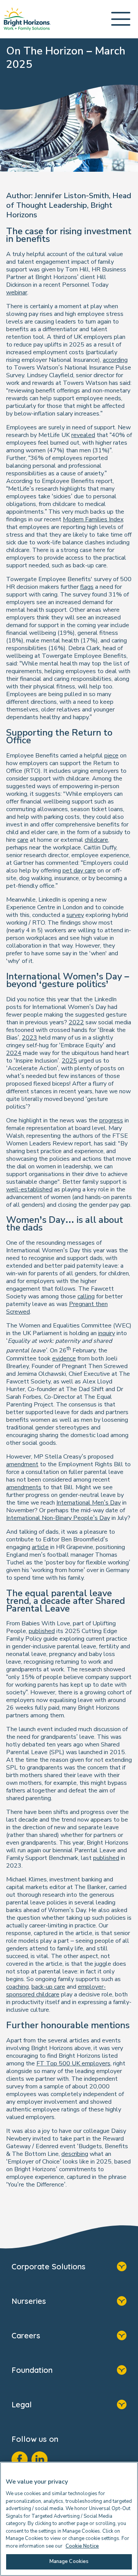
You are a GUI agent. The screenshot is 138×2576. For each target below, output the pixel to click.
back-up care (48, 1987)
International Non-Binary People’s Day (58, 1518)
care (23, 840)
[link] (27, 19)
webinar (17, 292)
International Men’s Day (89, 1503)
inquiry (107, 1333)
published (42, 1631)
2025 (69, 1061)
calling (86, 1296)
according (115, 360)
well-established (29, 1189)
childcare (96, 840)
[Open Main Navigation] (121, 19)
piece (111, 756)
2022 (76, 1022)
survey (75, 915)
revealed (83, 435)
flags (87, 587)
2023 (30, 1038)
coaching (17, 1987)
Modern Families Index (93, 519)
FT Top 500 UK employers (73, 2063)
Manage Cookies (69, 2561)
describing (75, 2154)
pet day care (79, 871)
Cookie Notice (82, 2546)
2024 (14, 1053)
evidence (64, 1359)
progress (111, 1120)
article (40, 1547)
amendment (22, 1464)
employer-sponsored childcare (56, 1991)
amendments (24, 1487)
